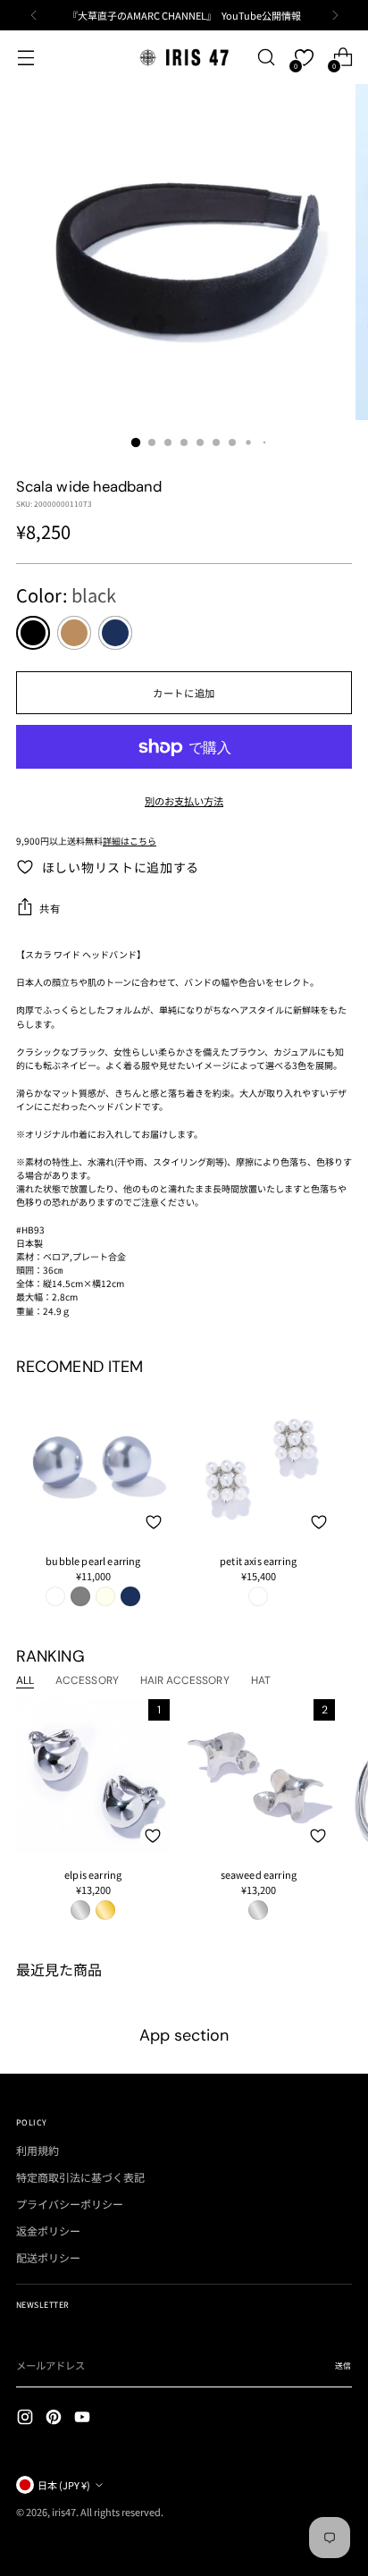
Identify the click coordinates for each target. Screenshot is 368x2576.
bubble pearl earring (93, 1561)
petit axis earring (258, 1561)
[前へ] (34, 15)
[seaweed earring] (258, 1776)
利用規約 (38, 2150)
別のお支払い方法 (184, 801)
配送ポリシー (48, 2257)
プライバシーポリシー (70, 2204)
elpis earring (93, 1874)
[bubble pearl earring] (93, 1462)
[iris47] (184, 57)
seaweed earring (259, 1874)
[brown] (74, 633)
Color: (66, 595)
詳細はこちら (130, 841)
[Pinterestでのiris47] (55, 2419)
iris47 (64, 2512)
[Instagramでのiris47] (27, 2419)
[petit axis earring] (259, 1462)
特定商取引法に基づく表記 (80, 2177)
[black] (33, 633)
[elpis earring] (93, 1776)
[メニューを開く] (25, 58)
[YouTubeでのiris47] (84, 2419)
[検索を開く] (266, 58)
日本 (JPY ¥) (64, 2485)
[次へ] (335, 15)
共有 (50, 908)
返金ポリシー (48, 2231)
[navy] (115, 633)
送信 (343, 2366)
